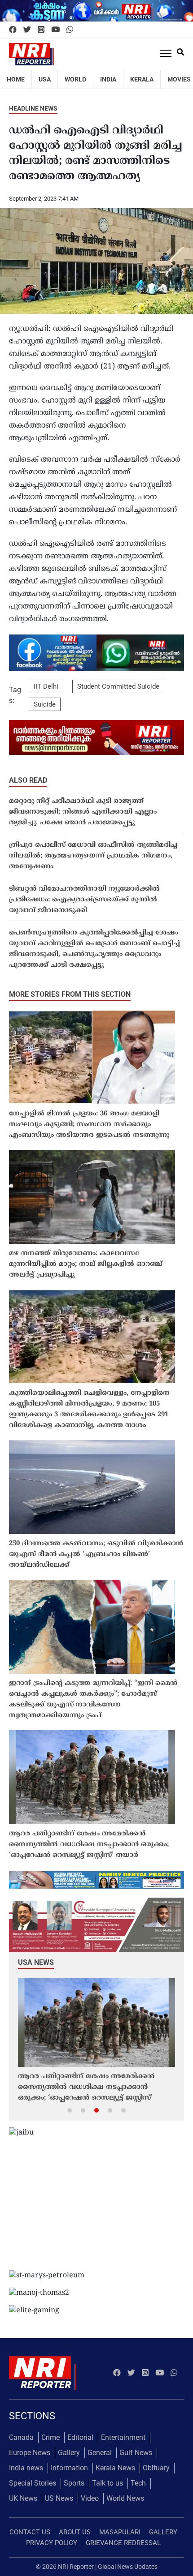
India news (26, 2468)
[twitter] (27, 30)
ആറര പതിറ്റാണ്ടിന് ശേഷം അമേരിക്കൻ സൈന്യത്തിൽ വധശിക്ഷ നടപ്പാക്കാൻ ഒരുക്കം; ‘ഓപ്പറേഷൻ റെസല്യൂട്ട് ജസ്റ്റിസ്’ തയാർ (89, 1845)
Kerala (142, 79)
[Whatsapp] (70, 30)
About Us (75, 2532)
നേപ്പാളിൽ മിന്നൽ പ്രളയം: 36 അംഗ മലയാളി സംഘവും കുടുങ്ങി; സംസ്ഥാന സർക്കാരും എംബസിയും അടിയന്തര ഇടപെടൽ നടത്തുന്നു (89, 1125)
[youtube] (55, 30)
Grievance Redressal (123, 2543)
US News (59, 2498)
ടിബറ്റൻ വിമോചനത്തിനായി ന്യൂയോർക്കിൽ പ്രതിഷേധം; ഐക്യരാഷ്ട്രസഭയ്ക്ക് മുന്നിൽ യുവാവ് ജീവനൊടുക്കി (84, 900)
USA (45, 79)
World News (125, 2498)
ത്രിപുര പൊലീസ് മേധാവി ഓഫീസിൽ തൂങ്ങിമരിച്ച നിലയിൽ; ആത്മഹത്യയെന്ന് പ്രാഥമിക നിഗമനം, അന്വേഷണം (93, 856)
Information (69, 2468)
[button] (70, 2110)
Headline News (33, 108)
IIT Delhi (46, 686)
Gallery (69, 2453)
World (75, 79)
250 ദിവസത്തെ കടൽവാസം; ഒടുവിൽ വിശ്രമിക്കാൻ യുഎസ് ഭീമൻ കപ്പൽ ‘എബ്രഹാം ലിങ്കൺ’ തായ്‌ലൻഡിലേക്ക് (96, 1554)
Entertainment (123, 2437)
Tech (138, 2483)
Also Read (28, 780)
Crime (50, 2437)
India (108, 79)
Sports (74, 2483)
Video (90, 2498)
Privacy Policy (52, 2543)
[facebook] (13, 30)
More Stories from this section (70, 994)
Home (16, 79)
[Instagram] (41, 30)
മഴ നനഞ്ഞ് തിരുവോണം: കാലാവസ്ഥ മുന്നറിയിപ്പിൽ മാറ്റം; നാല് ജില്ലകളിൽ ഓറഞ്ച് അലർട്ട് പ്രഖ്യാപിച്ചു (86, 1264)
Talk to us (107, 2483)
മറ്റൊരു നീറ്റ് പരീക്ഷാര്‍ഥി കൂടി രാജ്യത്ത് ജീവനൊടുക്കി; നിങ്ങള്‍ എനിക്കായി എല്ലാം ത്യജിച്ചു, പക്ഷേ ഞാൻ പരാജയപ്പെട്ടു (83, 812)
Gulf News (136, 2453)
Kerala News (115, 2468)
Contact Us (30, 2532)
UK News (23, 2498)
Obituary (156, 2468)
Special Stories (33, 2483)
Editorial (80, 2437)
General (100, 2453)
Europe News (30, 2453)
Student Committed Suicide (118, 686)
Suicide (45, 704)
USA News (36, 1962)
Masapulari (120, 2532)
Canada (21, 2437)
